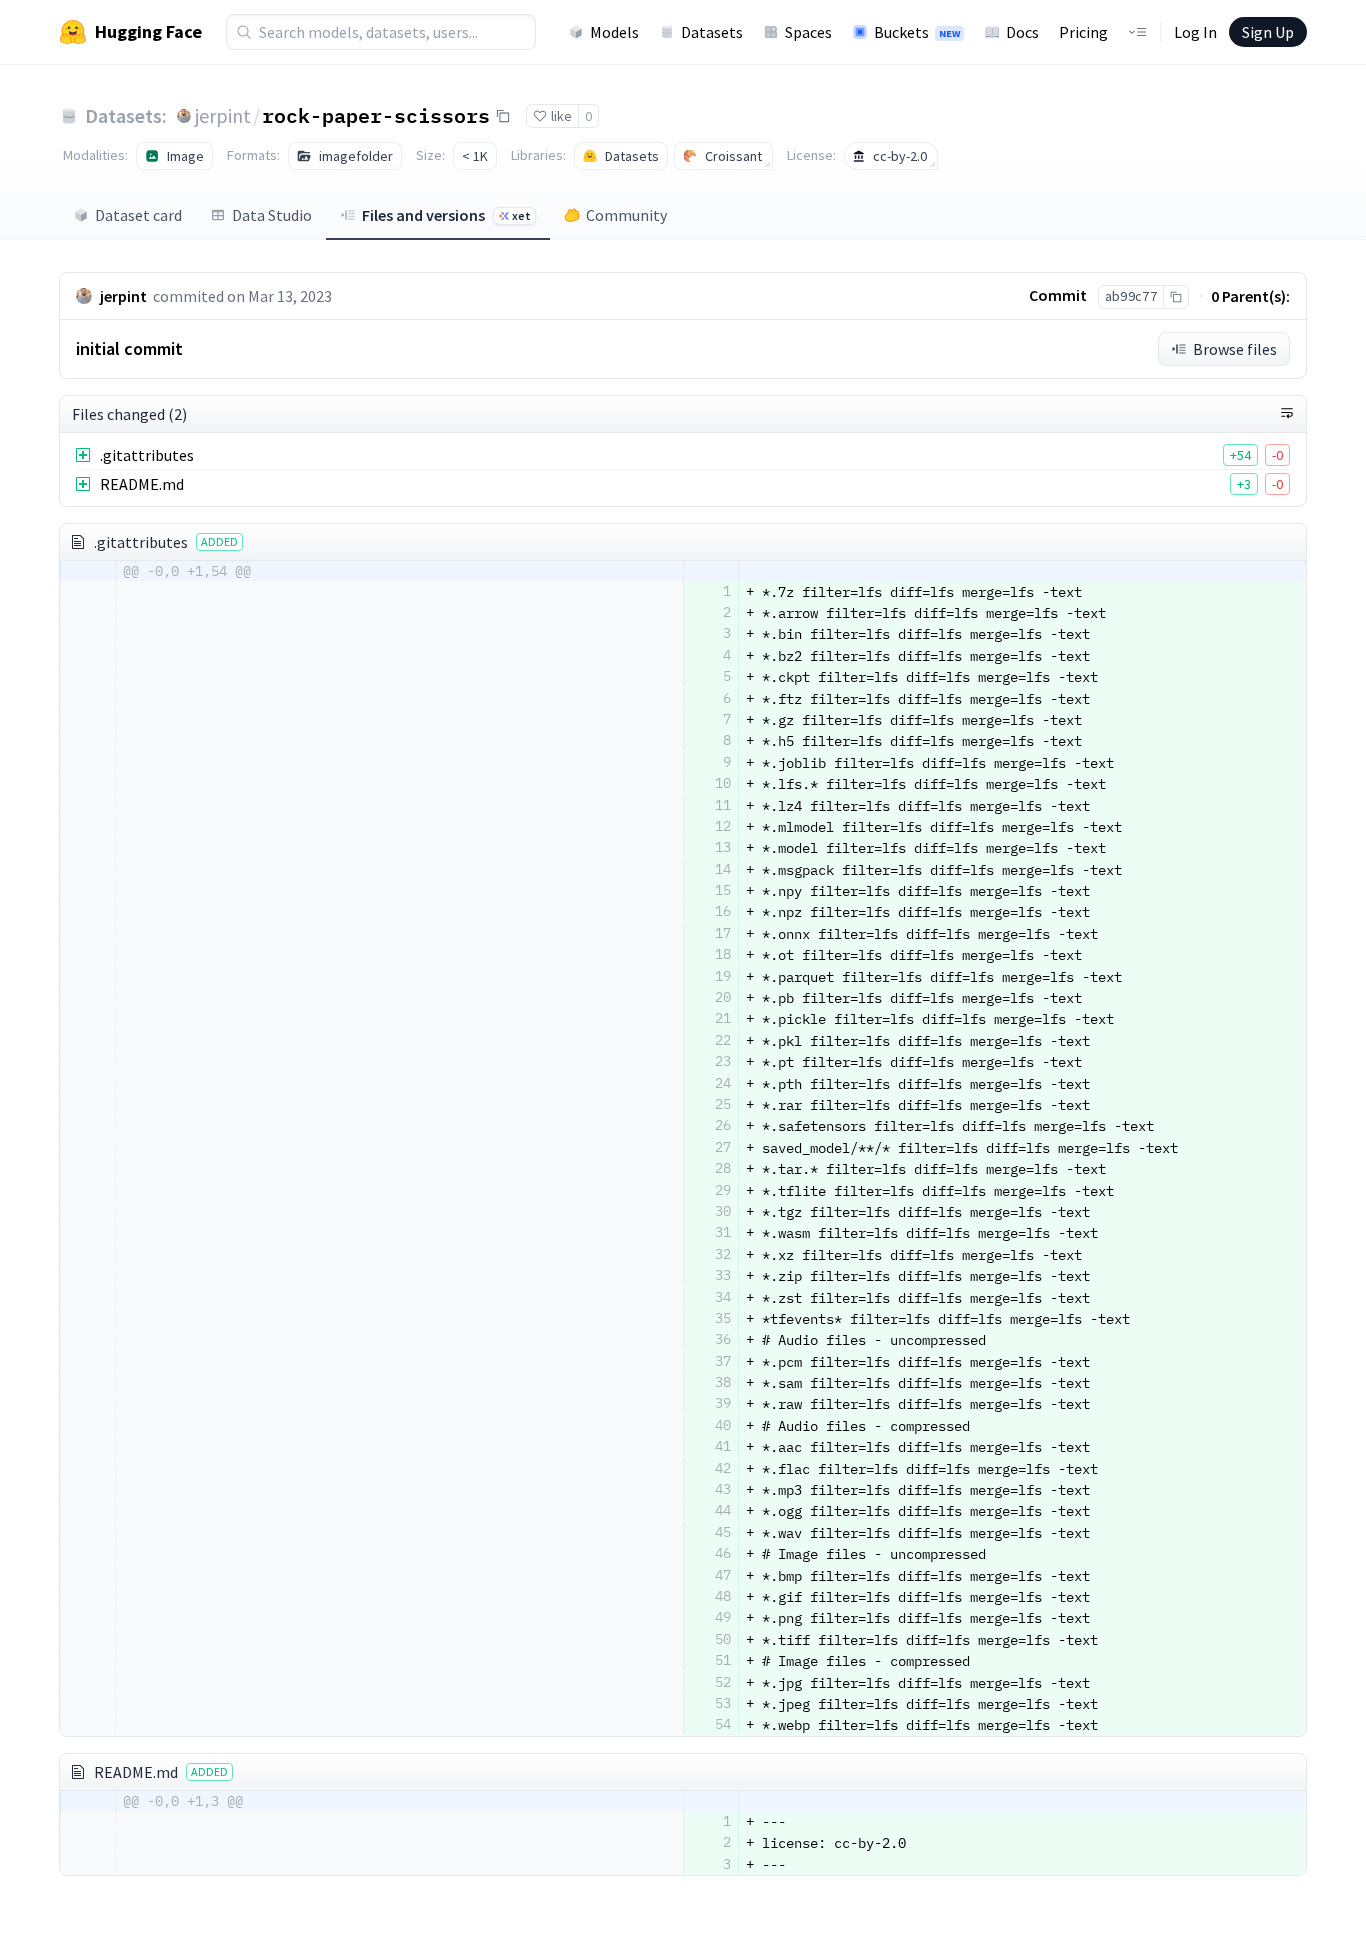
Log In (1195, 32)
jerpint (223, 115)
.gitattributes (147, 455)
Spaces (808, 32)
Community (626, 215)
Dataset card (138, 215)
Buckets (917, 32)
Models (614, 32)
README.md (142, 484)
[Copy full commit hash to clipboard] (1175, 297)
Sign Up (1268, 32)
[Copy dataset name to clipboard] (503, 116)
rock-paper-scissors (376, 115)
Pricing (1083, 32)
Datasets (712, 32)
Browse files (1235, 349)
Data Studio (272, 215)
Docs (1022, 32)
